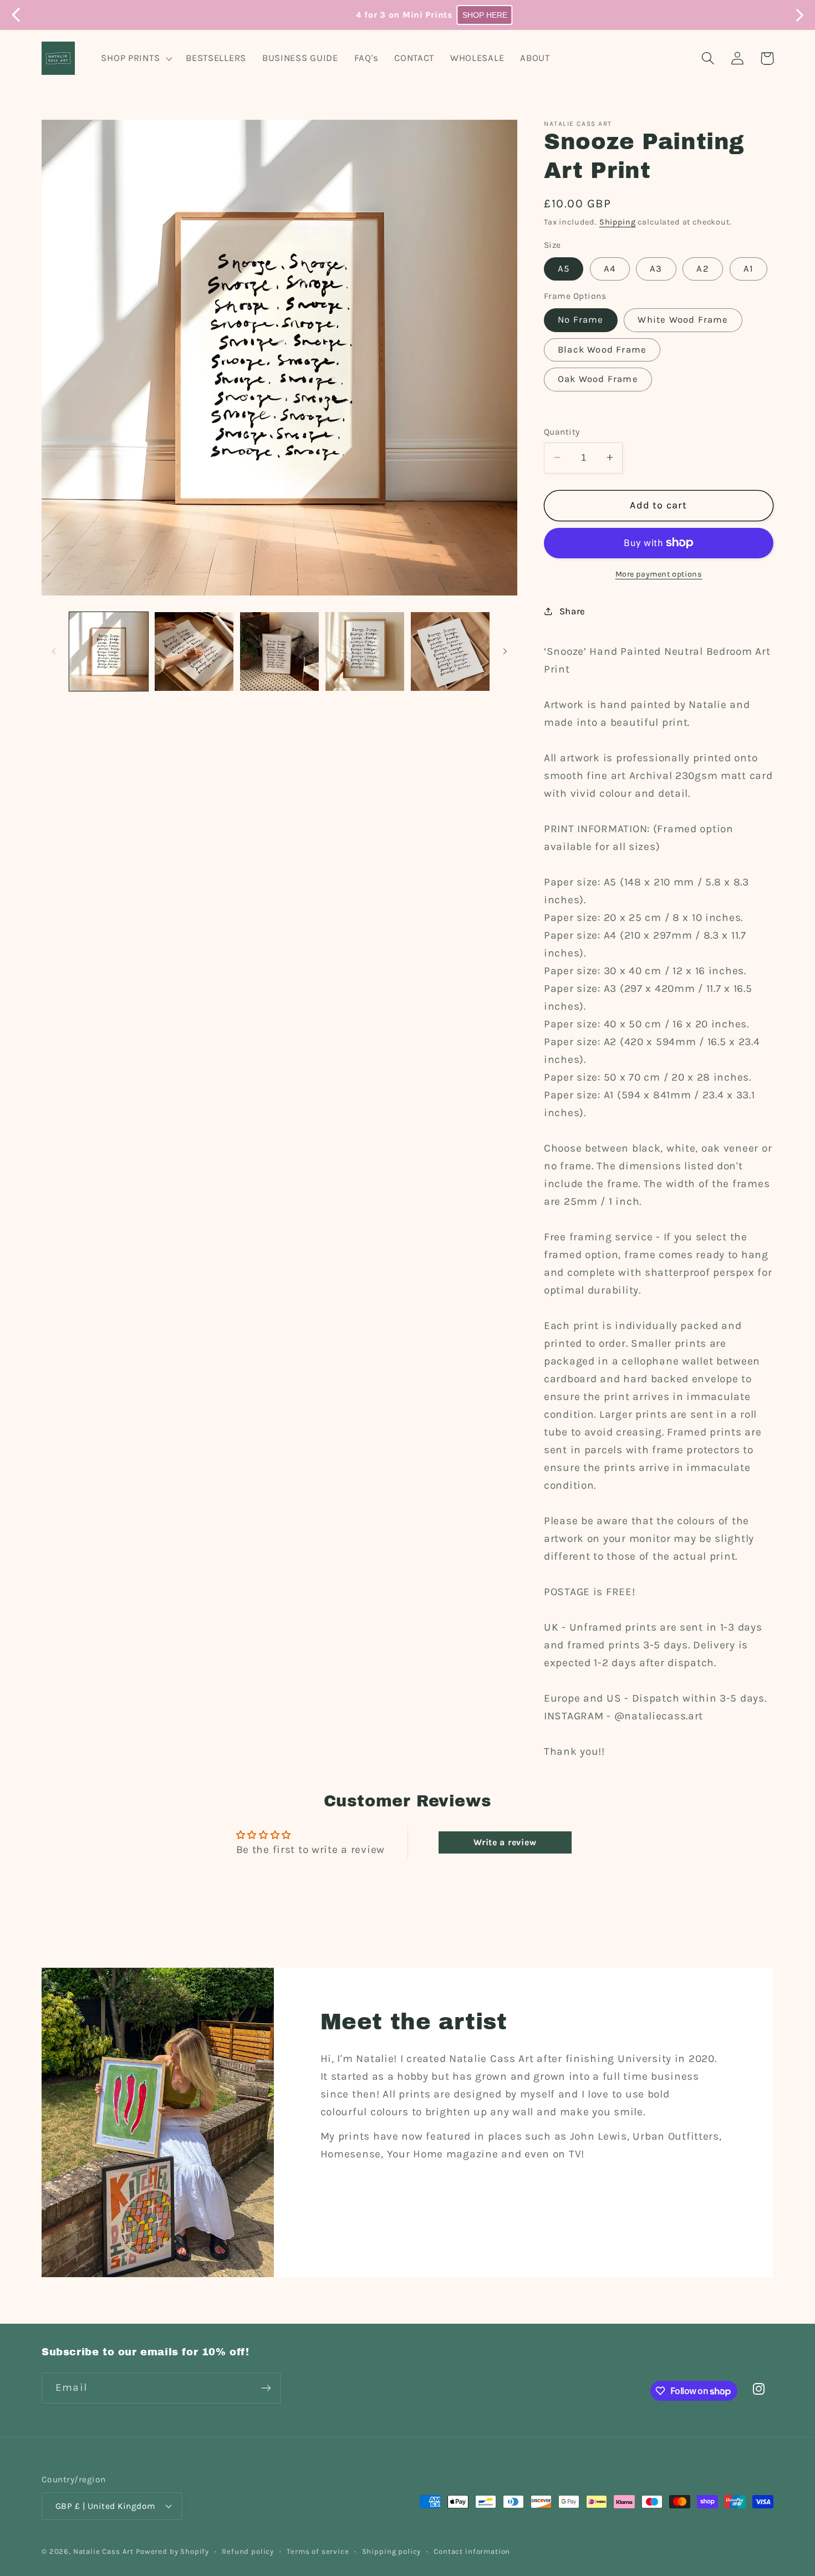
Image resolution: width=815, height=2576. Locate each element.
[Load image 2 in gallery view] (194, 651)
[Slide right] (505, 651)
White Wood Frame (683, 320)
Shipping (618, 222)
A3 (656, 268)
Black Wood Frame (602, 349)
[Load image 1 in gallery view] (109, 651)
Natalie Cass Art (103, 2551)
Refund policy (248, 2551)
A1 (748, 268)
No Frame (581, 320)
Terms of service (318, 2551)
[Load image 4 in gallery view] (365, 651)
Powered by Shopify (172, 2551)
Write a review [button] (505, 1842)
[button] (136, 58)
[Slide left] (54, 651)
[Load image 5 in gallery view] (450, 651)
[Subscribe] (266, 2388)
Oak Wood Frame (598, 379)
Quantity (562, 432)
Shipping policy (392, 2551)
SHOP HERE (458, 15)
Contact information (472, 2551)
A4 (610, 268)
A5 (564, 268)
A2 (702, 268)
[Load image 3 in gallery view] (279, 651)
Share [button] (572, 611)
